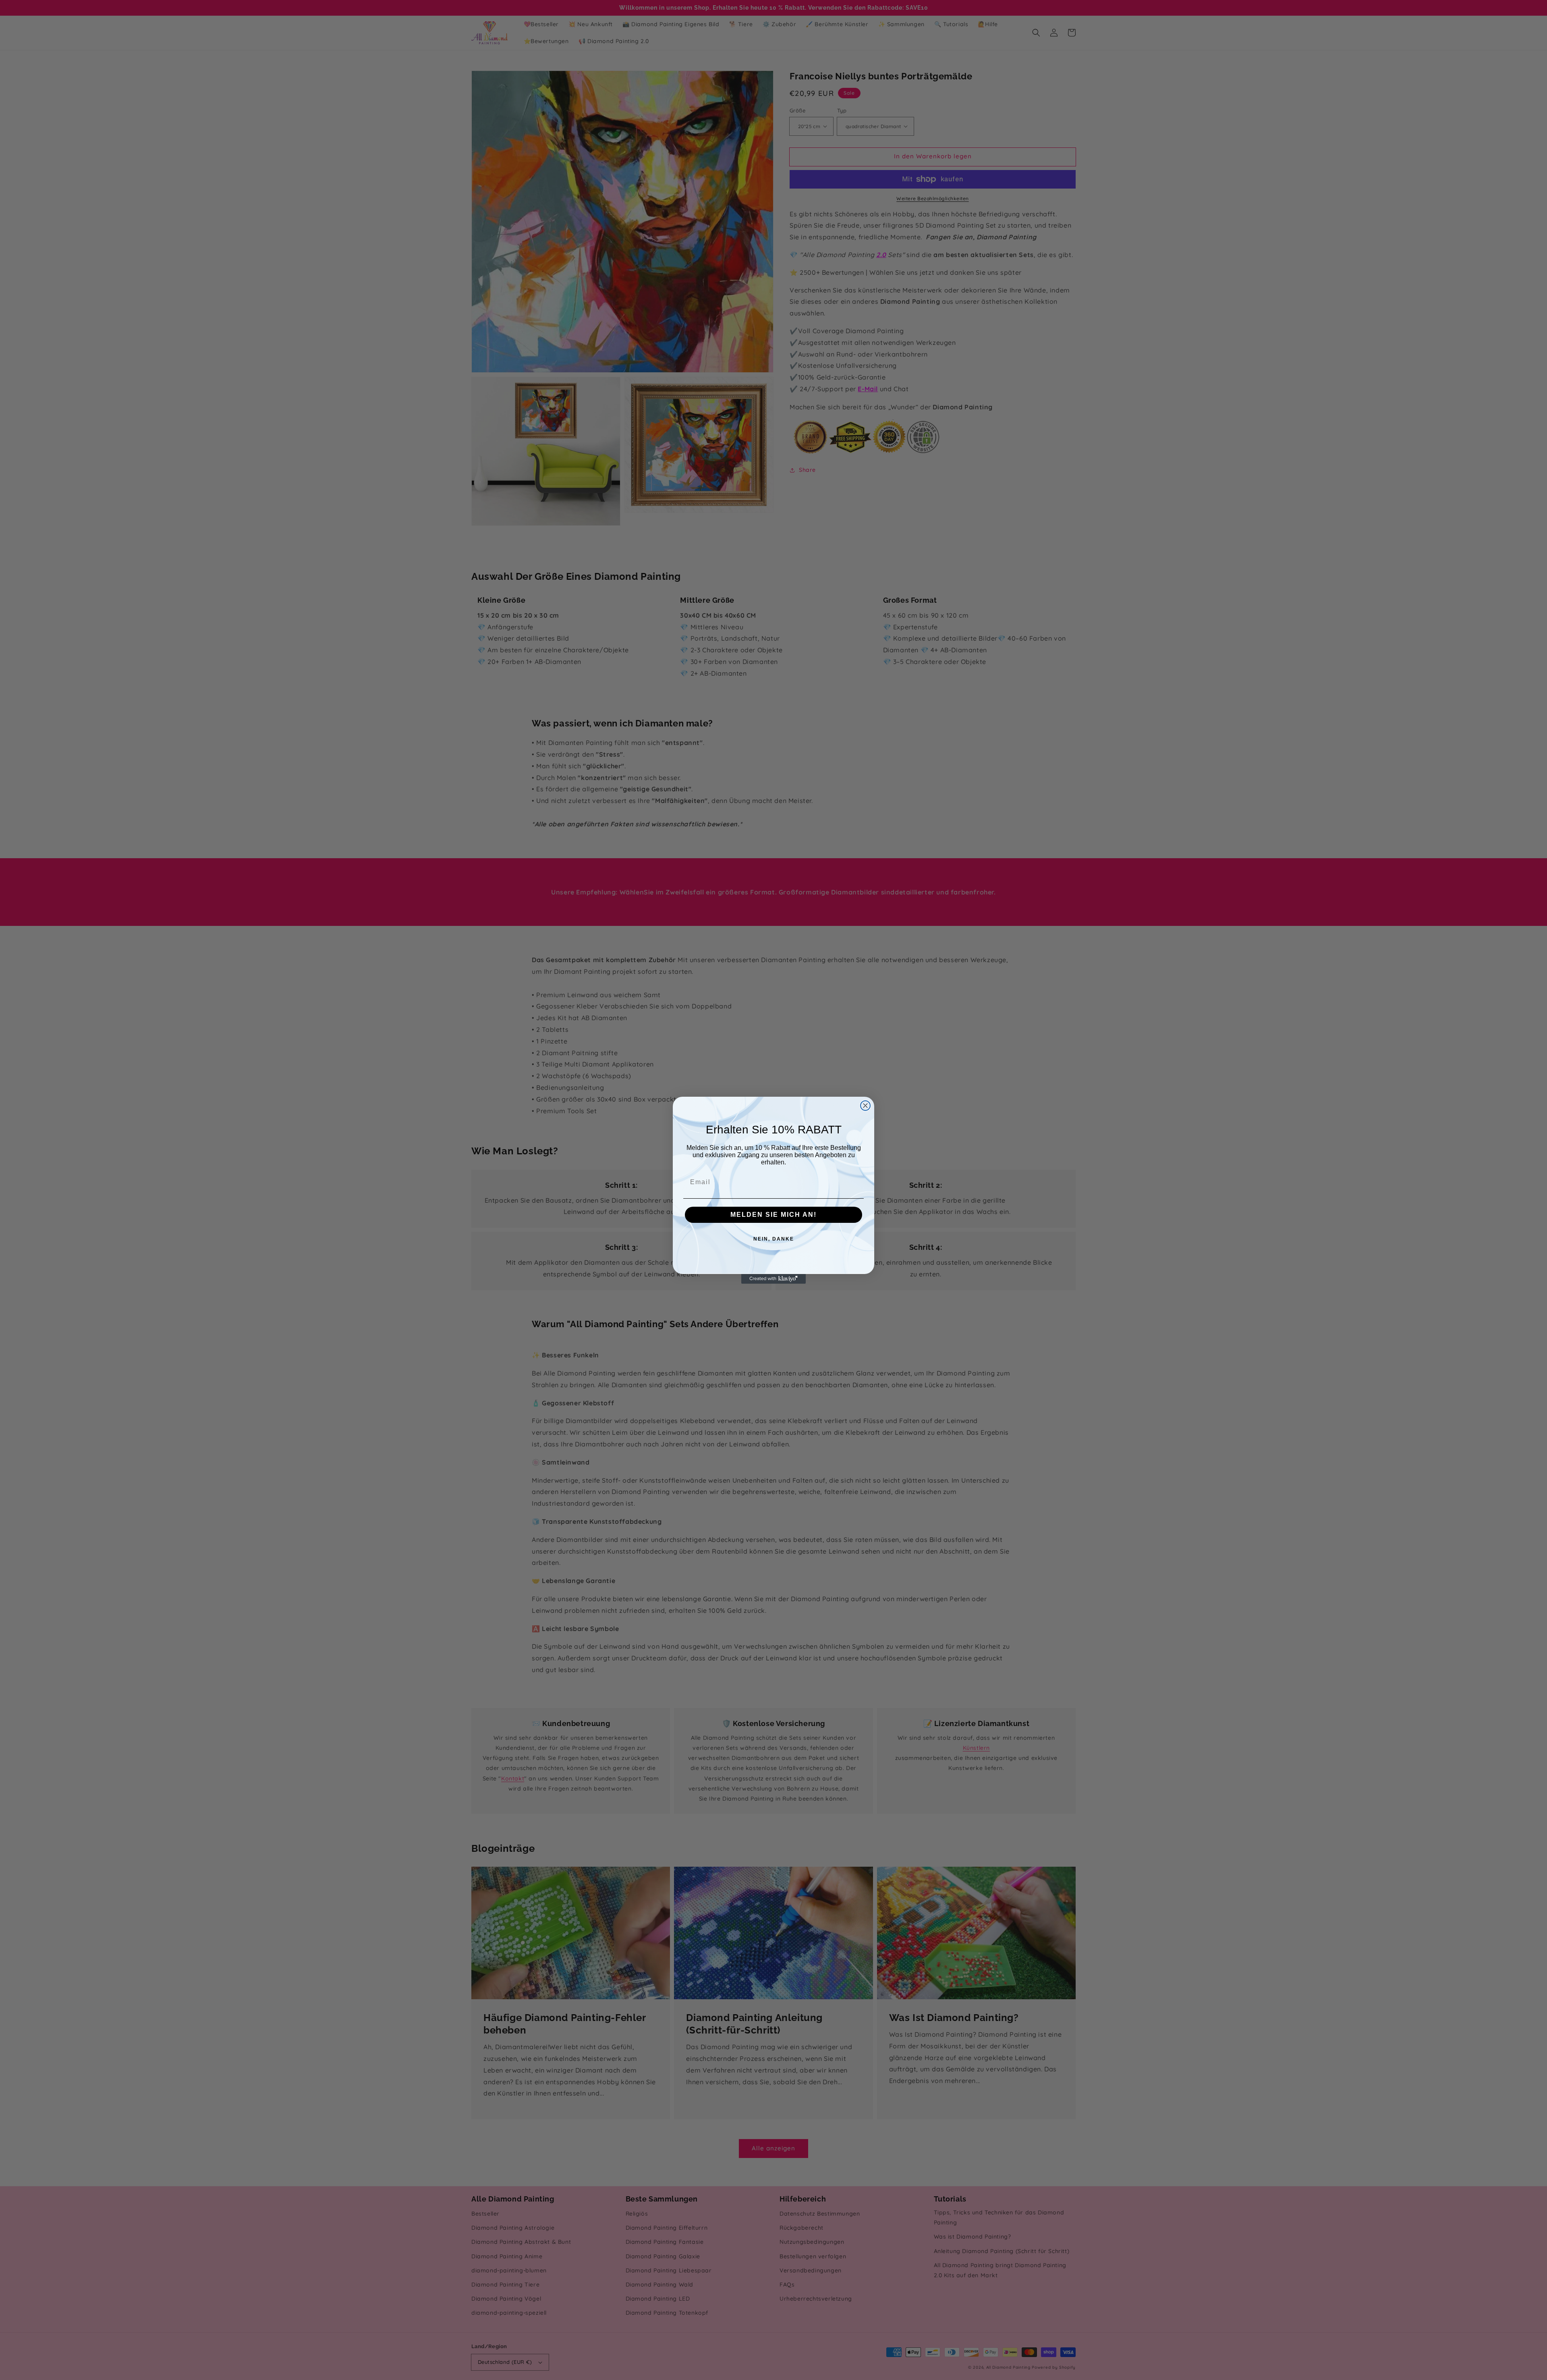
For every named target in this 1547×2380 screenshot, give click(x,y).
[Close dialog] (865, 1106)
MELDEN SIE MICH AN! (773, 1215)
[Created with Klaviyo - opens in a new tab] (773, 1279)
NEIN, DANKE (774, 1239)
